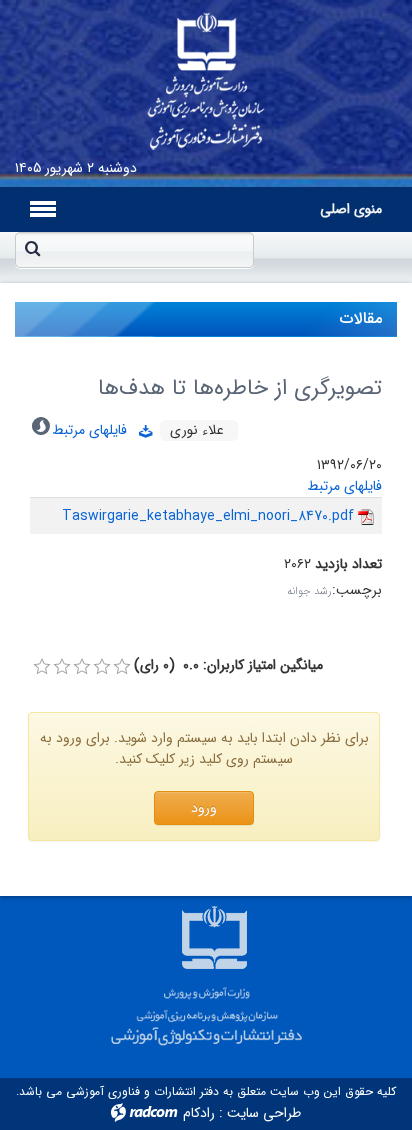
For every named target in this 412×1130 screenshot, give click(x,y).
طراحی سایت (264, 1113)
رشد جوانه (309, 591)
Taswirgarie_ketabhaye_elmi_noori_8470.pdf (208, 516)
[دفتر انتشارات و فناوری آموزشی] (206, 75)
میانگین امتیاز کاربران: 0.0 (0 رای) (228, 665)
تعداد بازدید (348, 564)
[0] (42, 667)
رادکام (199, 1113)
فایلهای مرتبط (95, 430)
